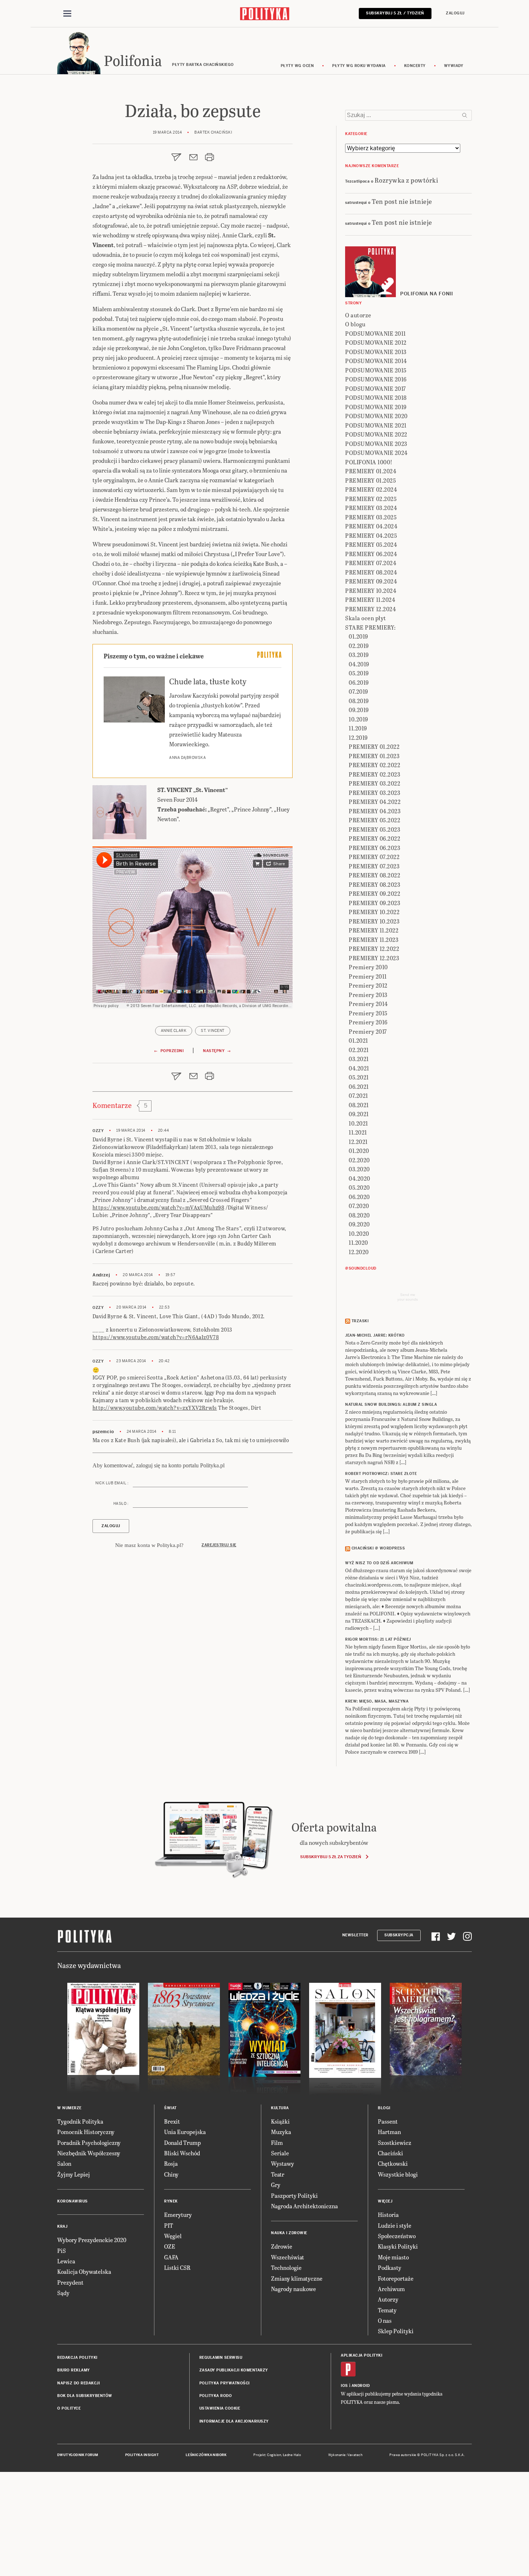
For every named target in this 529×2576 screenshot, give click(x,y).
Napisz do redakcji (78, 2383)
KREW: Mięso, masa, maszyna (377, 1701)
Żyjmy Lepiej (74, 2174)
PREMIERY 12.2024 (370, 609)
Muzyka (281, 2132)
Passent (388, 2121)
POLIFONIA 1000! (369, 462)
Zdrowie (282, 2246)
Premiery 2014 (368, 1004)
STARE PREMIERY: (370, 627)
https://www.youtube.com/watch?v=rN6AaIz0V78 (156, 1337)
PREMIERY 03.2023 (374, 793)
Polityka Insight (142, 2455)
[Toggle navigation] (67, 14)
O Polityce (69, 2408)
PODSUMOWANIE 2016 (376, 379)
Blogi (384, 2108)
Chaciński (390, 2153)
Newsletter (355, 1935)
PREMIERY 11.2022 (374, 930)
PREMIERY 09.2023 (374, 903)
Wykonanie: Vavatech (345, 2455)
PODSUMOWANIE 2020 (376, 416)
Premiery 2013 (368, 995)
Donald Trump (182, 2143)
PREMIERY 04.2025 (371, 535)
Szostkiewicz (395, 2143)
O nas (385, 2320)
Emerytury (178, 2215)
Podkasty (390, 2268)
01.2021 (358, 1040)
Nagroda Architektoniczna (304, 2206)
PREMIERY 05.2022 (374, 820)
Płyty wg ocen (297, 66)
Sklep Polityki (396, 2331)
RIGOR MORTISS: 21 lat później (378, 1639)
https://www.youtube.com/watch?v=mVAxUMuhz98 (158, 1207)
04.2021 (359, 1068)
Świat (170, 2108)
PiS (62, 2251)
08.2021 (359, 1105)
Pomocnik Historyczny (86, 2132)
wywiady (454, 66)
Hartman (389, 2132)
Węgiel (173, 2236)
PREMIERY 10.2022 (374, 912)
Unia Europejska (185, 2132)
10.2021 (358, 1123)
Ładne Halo (292, 2455)
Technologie (286, 2268)
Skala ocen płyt (366, 618)
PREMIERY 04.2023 (375, 811)
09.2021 (359, 1114)
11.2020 (358, 1242)
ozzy (98, 1131)
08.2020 (359, 1215)
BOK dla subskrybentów (85, 2396)
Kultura (280, 2108)
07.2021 (358, 1095)
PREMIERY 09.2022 (374, 893)
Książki (280, 2121)
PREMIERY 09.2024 (371, 581)
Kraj (62, 2226)
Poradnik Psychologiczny (89, 2143)
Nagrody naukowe (293, 2289)
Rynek (171, 2201)
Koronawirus (73, 2201)
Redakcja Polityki (77, 2358)
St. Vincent (213, 1031)
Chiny (171, 2174)
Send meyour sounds (408, 1297)
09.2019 (359, 710)
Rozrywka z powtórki (406, 180)
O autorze (358, 315)
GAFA (171, 2257)
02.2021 (359, 1050)
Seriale (280, 2153)
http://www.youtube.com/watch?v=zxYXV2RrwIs (155, 1408)
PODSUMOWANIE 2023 (376, 444)
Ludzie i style (395, 2225)
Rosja (171, 2163)
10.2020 (359, 1233)
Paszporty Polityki (294, 2195)
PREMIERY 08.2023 (374, 884)
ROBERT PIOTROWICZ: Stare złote (381, 1474)
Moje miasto (393, 2257)
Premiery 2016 (368, 1022)
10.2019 (358, 719)
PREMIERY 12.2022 (374, 949)
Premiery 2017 (368, 1031)
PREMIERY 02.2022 (374, 765)
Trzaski (360, 1321)
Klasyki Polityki (398, 2246)
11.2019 (358, 728)
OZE (170, 2246)
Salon (64, 2163)
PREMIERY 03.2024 (371, 508)
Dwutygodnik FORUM (78, 2455)
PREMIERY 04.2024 (371, 526)
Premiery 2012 (368, 985)
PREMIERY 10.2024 (371, 591)
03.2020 (359, 1169)
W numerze (69, 2108)
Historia (388, 2215)
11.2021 (358, 1132)
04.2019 (359, 664)
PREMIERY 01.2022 (374, 746)
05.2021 (359, 1077)
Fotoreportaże (396, 2278)
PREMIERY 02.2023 (374, 774)
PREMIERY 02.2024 (371, 489)
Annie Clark (174, 1031)
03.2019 (359, 655)
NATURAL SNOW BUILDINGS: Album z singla (391, 1405)
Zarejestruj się (219, 1545)
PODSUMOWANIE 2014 (376, 361)
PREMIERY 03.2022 (374, 783)
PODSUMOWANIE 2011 (376, 333)
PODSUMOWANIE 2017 (376, 388)
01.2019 (358, 636)
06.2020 (359, 1197)
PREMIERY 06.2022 (374, 838)
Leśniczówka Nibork (206, 2455)
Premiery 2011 (368, 976)
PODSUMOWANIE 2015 (376, 370)
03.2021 (359, 1059)
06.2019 (359, 682)
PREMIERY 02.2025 (371, 499)
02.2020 (359, 1160)
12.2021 (358, 1142)
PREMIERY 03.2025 (371, 517)
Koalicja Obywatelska (84, 2271)
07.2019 (358, 691)
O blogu (355, 324)
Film (277, 2143)
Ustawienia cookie (220, 2408)
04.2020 (360, 1178)
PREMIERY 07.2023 (374, 866)
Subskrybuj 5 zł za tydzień (331, 1857)
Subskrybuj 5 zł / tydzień (395, 13)
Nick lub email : (112, 1483)
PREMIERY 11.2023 (374, 940)
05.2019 (359, 673)
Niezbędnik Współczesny (89, 2153)
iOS (344, 2386)
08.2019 (359, 701)
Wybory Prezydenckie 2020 (92, 2240)
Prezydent (70, 2282)
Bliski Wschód (182, 2153)
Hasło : (121, 1504)
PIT (169, 2225)
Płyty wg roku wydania (359, 66)
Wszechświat (288, 2257)
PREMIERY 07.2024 (371, 563)
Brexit (172, 2121)
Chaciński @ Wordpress (378, 1548)
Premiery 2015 (368, 1013)
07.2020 (359, 1206)
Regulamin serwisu (221, 2358)
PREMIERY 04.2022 (375, 802)
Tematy (387, 2310)
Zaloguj (455, 13)
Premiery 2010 (368, 967)
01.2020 (359, 1151)
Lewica (66, 2261)
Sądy (63, 2293)
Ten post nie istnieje (402, 201)
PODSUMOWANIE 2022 (376, 434)
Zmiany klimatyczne (297, 2278)
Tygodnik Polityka (80, 2121)
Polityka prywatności (225, 2383)
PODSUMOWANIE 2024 (376, 453)
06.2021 (359, 1086)
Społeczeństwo (397, 2236)
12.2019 (358, 737)
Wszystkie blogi (398, 2174)
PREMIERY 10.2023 (374, 921)
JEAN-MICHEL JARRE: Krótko (375, 1335)
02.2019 (359, 646)
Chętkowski (393, 2163)
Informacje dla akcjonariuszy (234, 2421)
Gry (276, 2185)
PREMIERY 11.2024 (370, 600)
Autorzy (388, 2299)
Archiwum (391, 2289)
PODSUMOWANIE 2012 (376, 342)
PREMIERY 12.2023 (374, 958)
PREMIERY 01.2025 (370, 480)
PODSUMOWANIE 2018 (376, 397)
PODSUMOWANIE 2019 (376, 407)
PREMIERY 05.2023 (374, 829)
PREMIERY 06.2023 (374, 848)
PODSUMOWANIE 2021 (376, 425)
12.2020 (359, 1252)
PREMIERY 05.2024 (371, 544)
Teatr (278, 2174)
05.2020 (359, 1187)
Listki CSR (177, 2268)
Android (361, 2386)
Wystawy (282, 2163)
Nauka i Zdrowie (289, 2233)
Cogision (274, 2455)
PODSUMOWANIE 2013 (376, 352)
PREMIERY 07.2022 (374, 857)
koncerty (415, 66)
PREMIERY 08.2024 (371, 572)
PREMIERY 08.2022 (374, 875)
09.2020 (359, 1224)
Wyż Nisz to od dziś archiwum (379, 1563)
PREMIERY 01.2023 (374, 756)
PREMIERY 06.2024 (371, 554)
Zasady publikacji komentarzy (234, 2370)
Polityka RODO (216, 2396)
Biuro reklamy (74, 2370)
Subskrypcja (399, 1935)
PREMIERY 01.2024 (371, 471)
